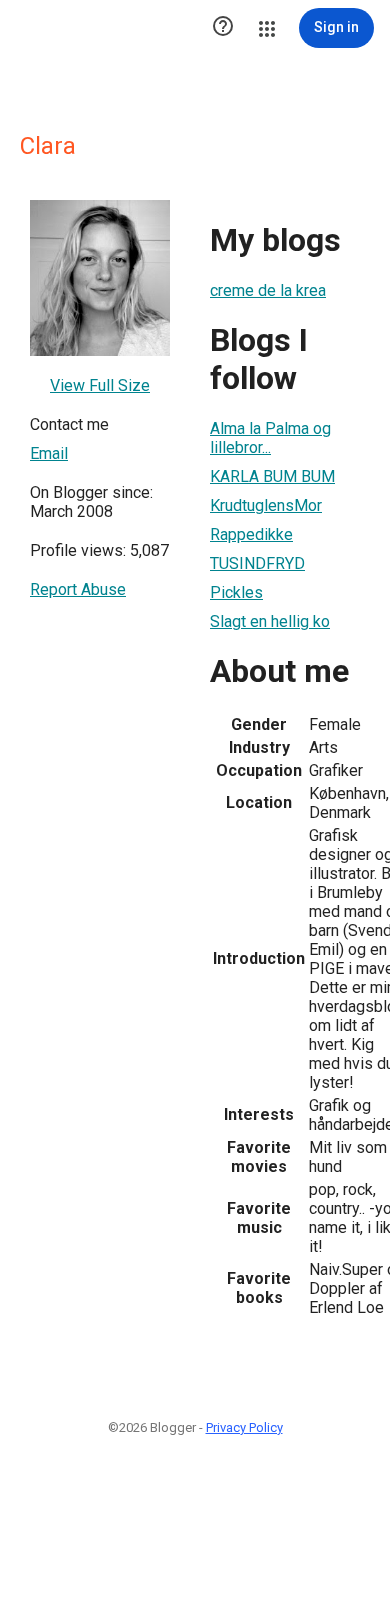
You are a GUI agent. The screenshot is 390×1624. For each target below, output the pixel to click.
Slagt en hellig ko (270, 621)
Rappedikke (251, 534)
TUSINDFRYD (257, 563)
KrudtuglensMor (266, 505)
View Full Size (100, 385)
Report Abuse (78, 589)
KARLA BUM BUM (272, 476)
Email (49, 453)
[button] (223, 28)
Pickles (236, 592)
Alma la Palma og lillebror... (270, 438)
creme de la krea (268, 290)
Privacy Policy (244, 1427)
